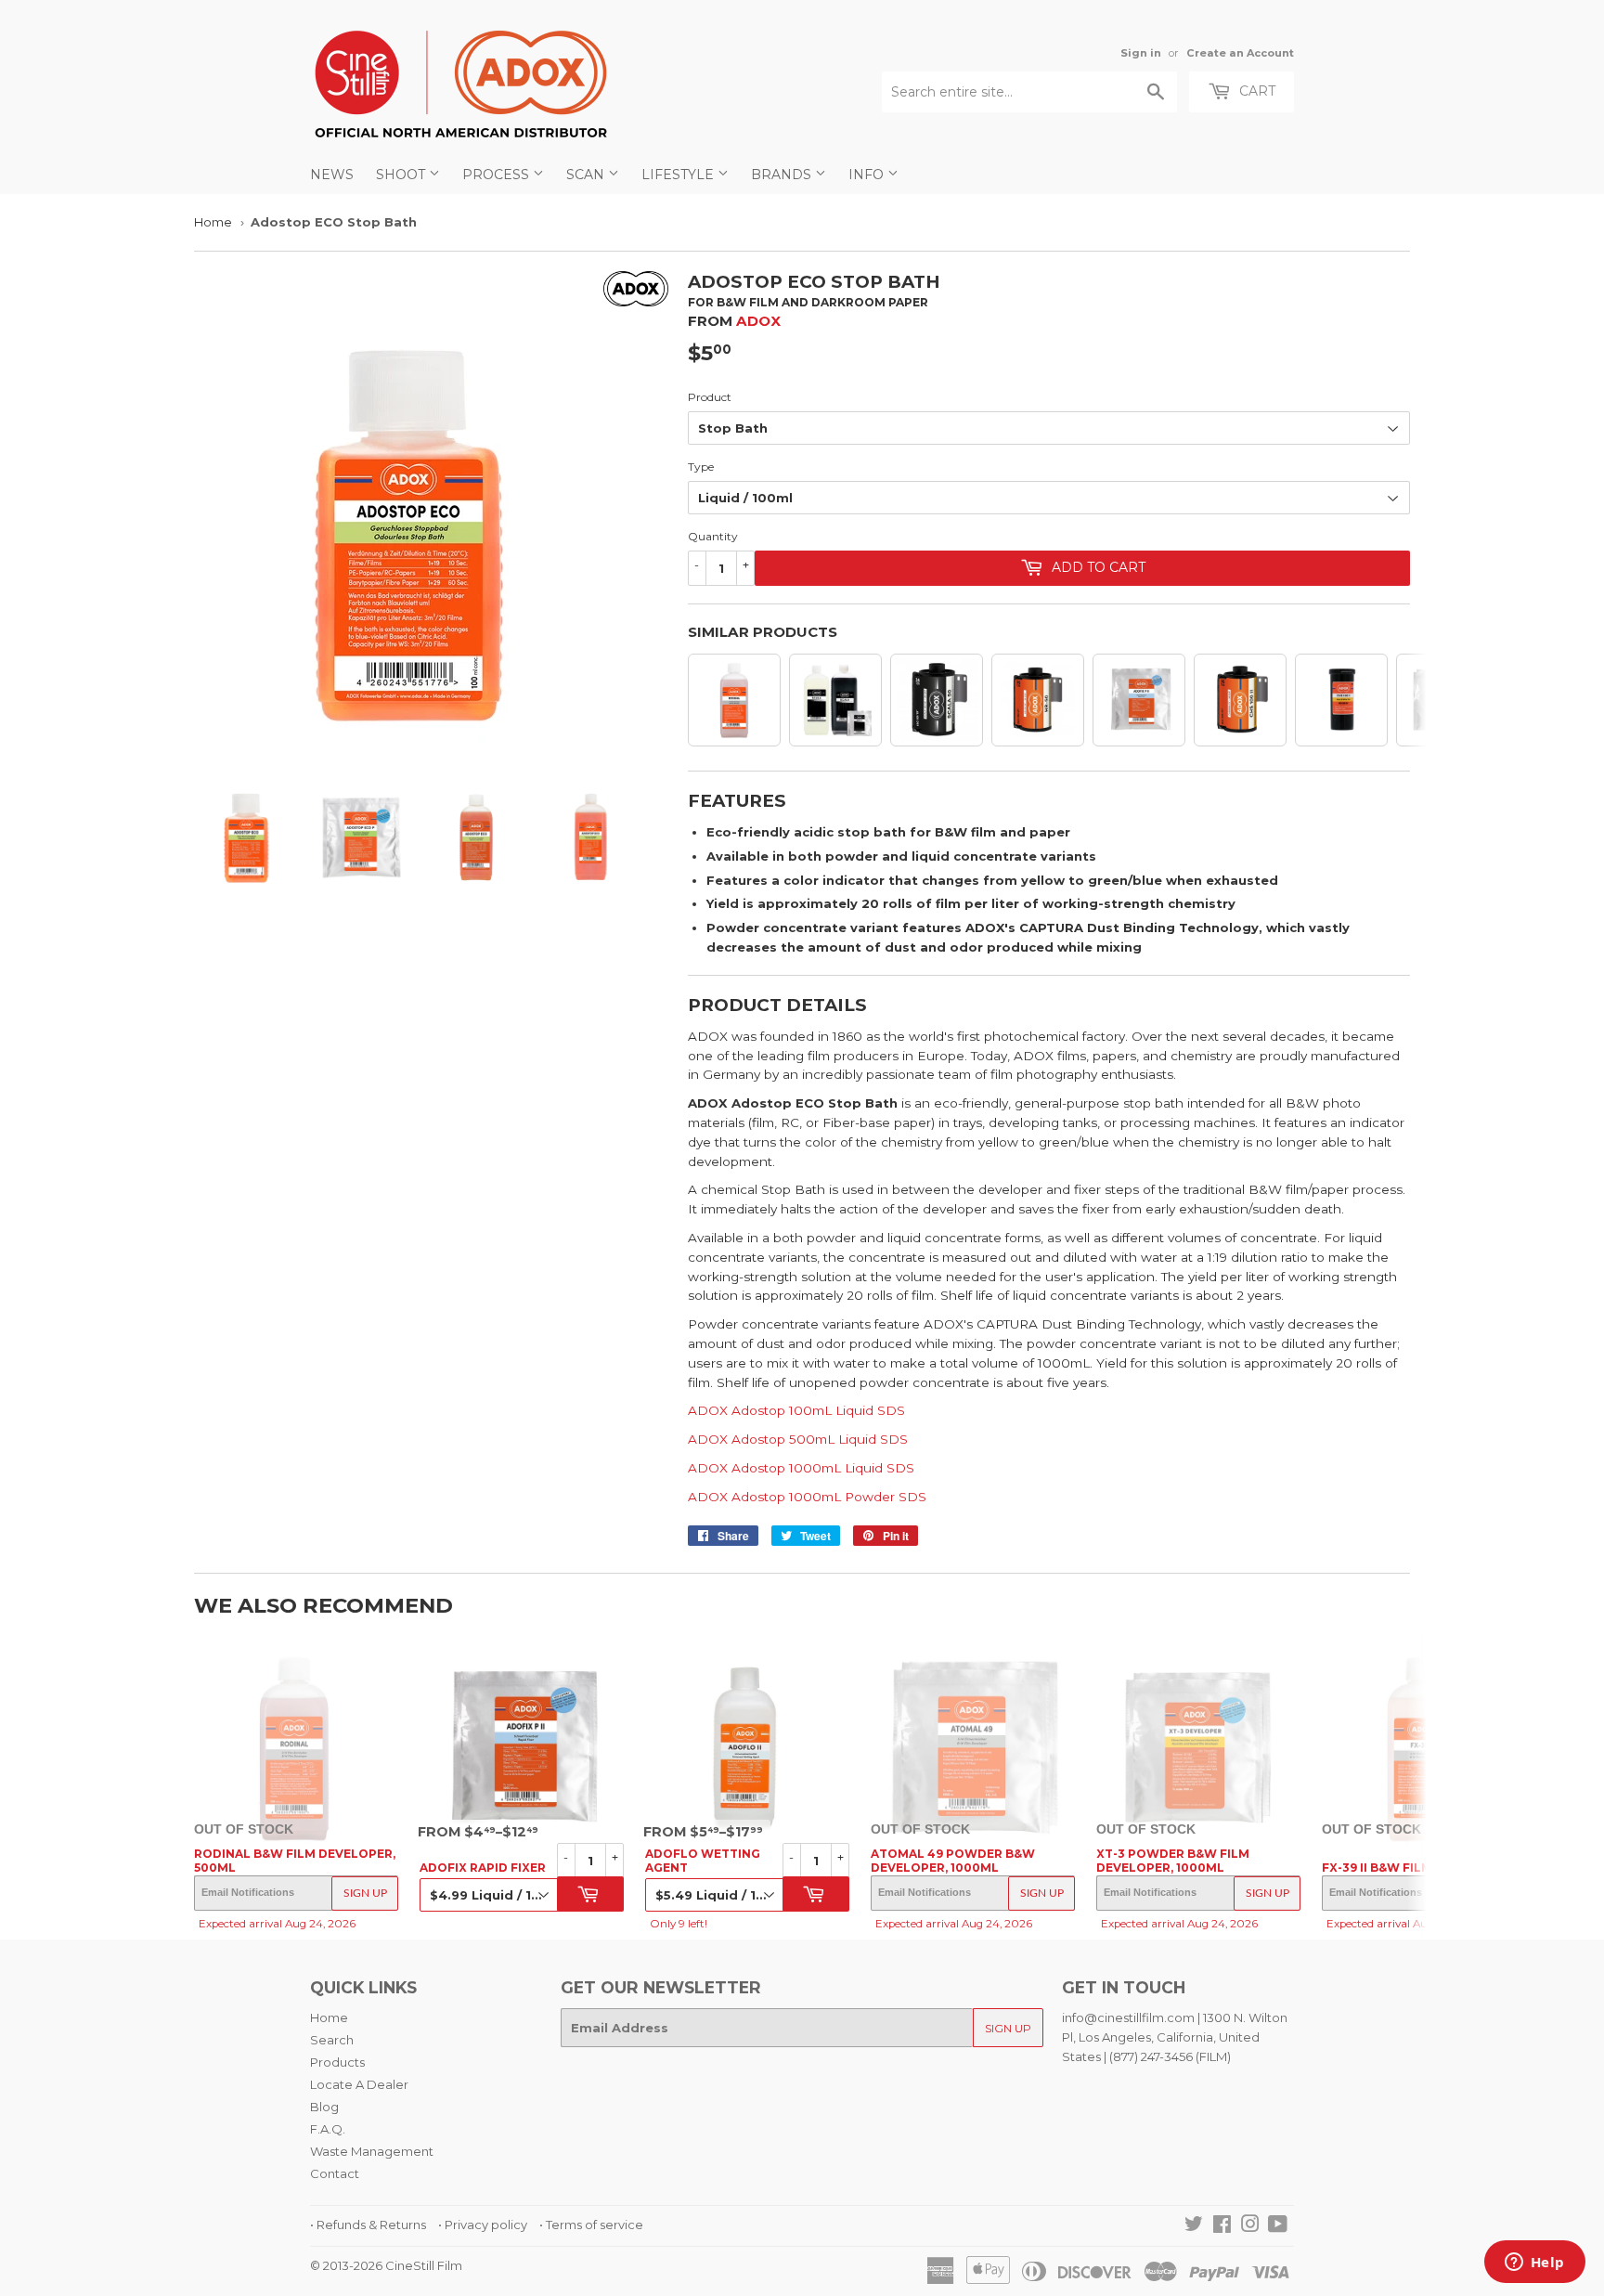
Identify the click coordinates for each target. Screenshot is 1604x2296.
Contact (335, 2173)
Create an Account (1240, 53)
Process (498, 175)
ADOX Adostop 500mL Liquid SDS (798, 1439)
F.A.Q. (328, 2129)
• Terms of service (591, 2225)
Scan (587, 175)
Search (332, 2040)
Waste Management (372, 2151)
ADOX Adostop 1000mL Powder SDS (807, 1497)
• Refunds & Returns (368, 2225)
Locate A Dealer (359, 2084)
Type (701, 467)
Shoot (402, 175)
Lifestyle (679, 175)
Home (213, 222)
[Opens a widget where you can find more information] (1534, 2264)
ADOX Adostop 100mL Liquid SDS (796, 1410)
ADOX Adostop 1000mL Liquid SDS (801, 1468)
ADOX (758, 321)
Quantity (713, 536)
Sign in (1141, 53)
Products (337, 2062)
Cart (1255, 91)
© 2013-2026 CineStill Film (386, 2265)
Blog (324, 2107)
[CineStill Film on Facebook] (1222, 2226)
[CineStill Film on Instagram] (1250, 2226)
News (332, 175)
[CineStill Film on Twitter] (1194, 2226)
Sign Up (365, 1893)
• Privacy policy (483, 2225)
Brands (783, 175)
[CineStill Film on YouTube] (1278, 2226)
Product (710, 397)
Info (868, 175)
